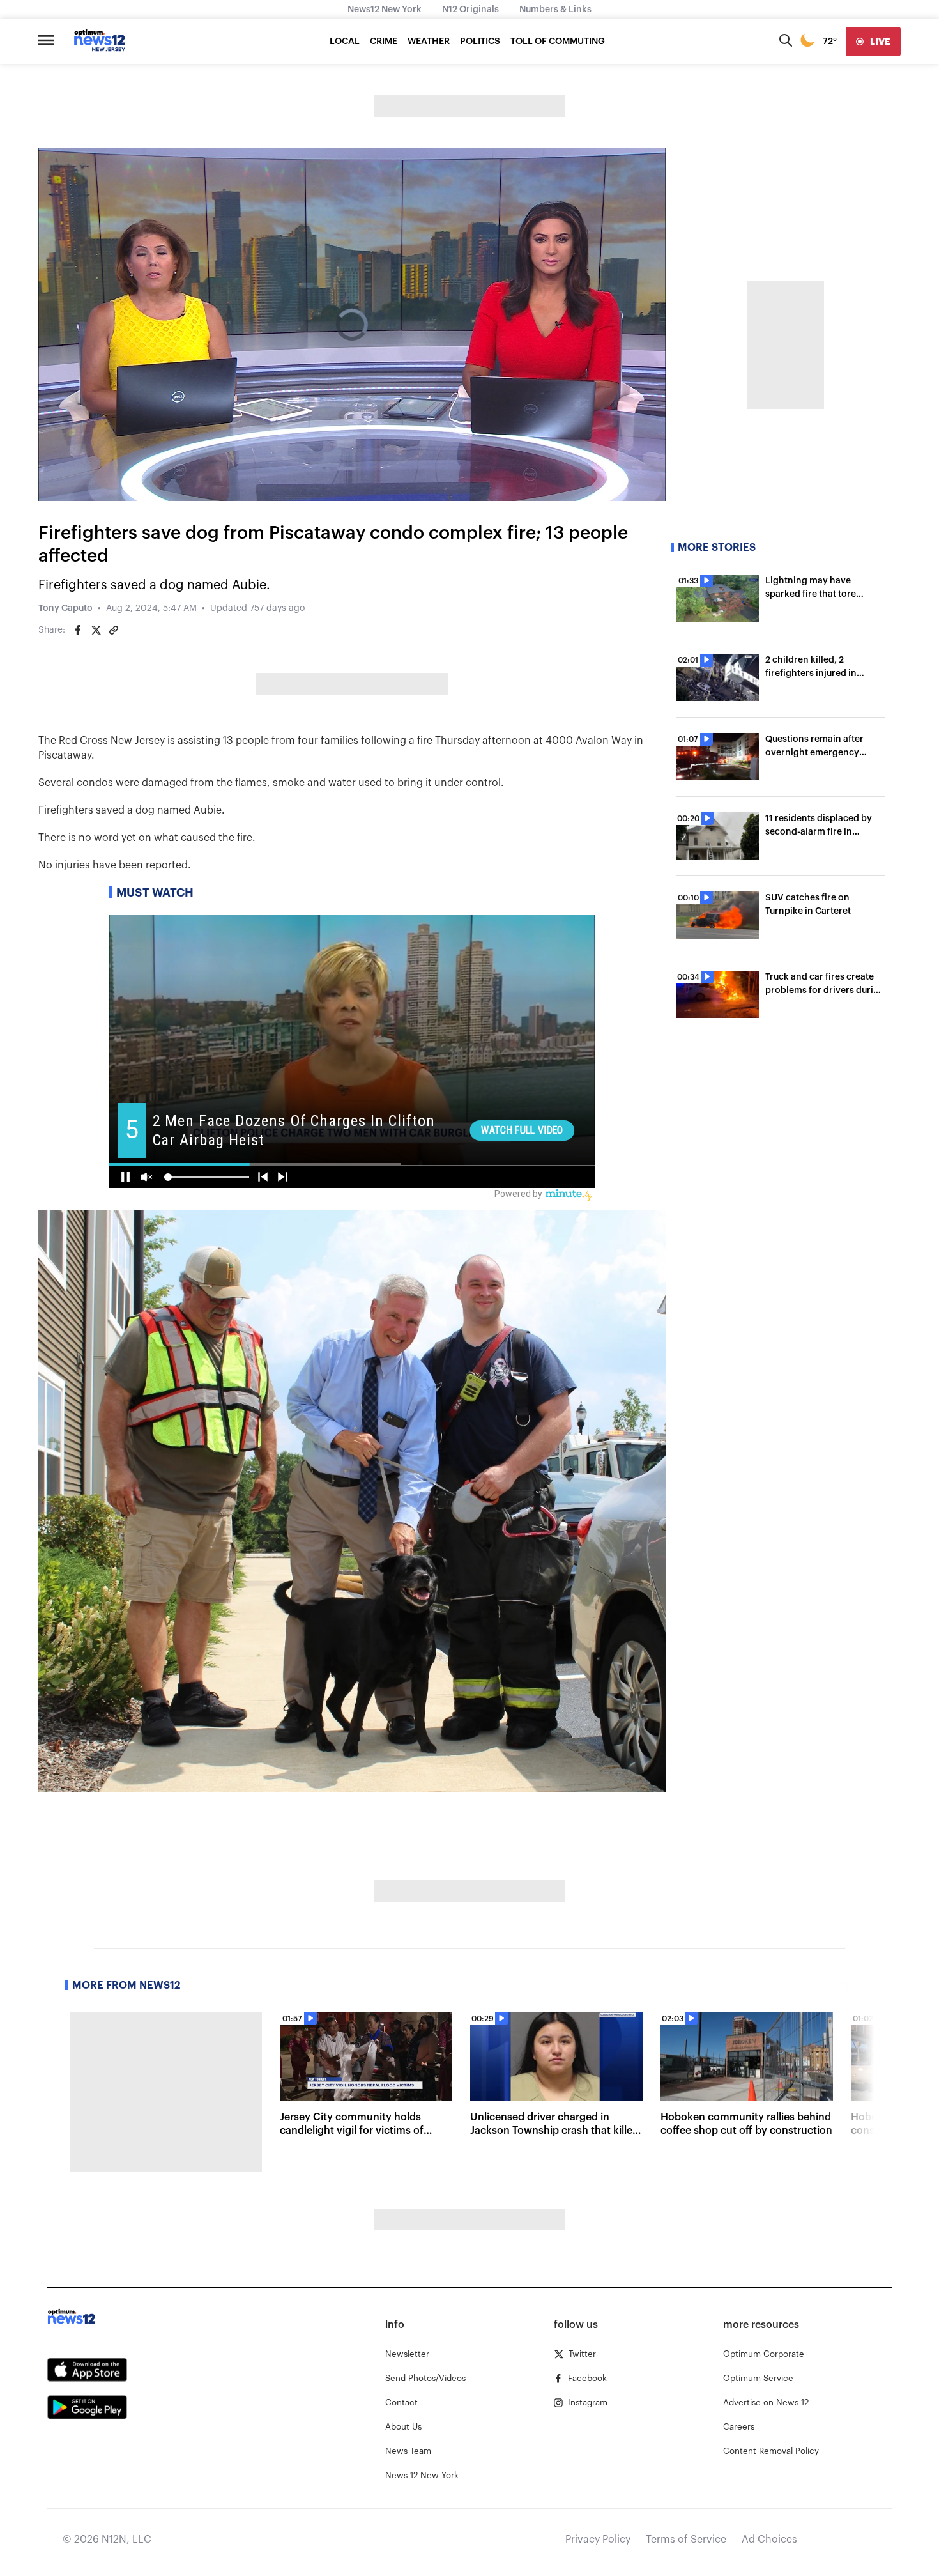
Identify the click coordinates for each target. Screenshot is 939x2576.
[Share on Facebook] (78, 630)
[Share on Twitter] (96, 630)
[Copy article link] (114, 630)
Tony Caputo (65, 608)
